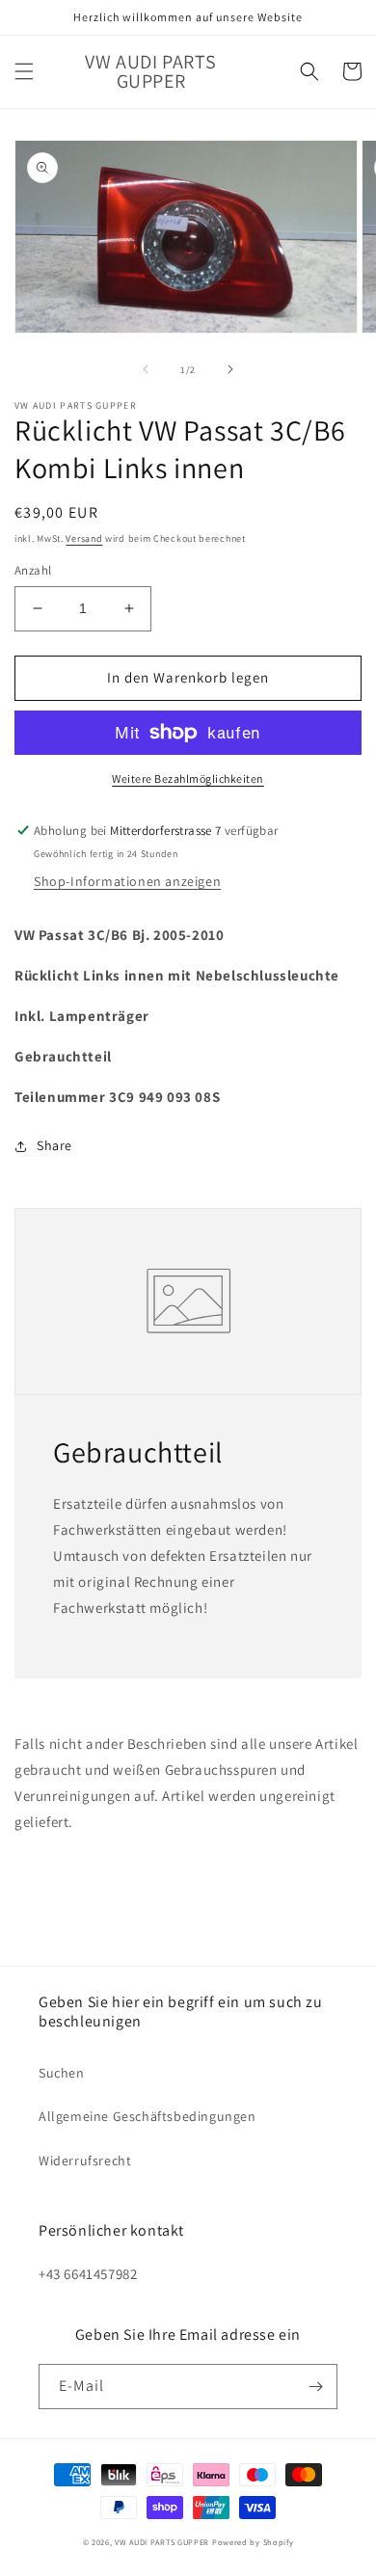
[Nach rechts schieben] (230, 369)
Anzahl (33, 570)
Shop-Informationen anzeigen (127, 881)
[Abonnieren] (315, 2387)
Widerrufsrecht (85, 2160)
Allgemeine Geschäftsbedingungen (148, 2116)
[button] (24, 71)
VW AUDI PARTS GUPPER (162, 2542)
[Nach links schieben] (146, 369)
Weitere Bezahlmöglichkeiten (188, 778)
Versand (84, 538)
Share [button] (54, 1145)
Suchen (62, 2073)
